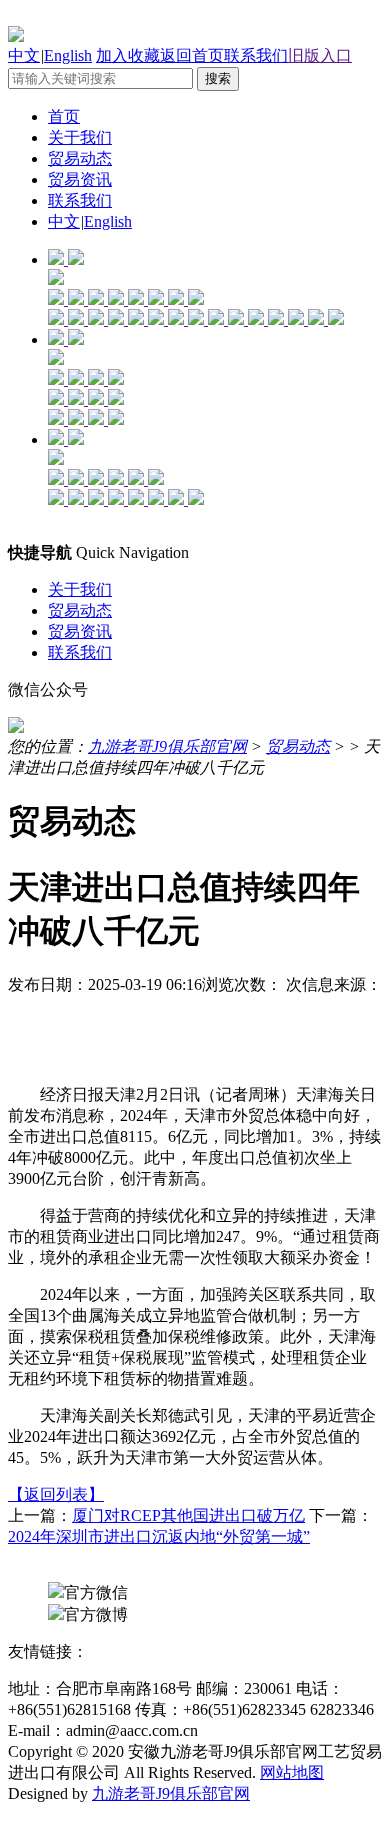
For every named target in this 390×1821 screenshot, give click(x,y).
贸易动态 (80, 158)
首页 (64, 116)
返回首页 (192, 55)
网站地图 (292, 1772)
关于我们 (80, 137)
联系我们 (256, 55)
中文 (24, 55)
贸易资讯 (80, 179)
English (68, 55)
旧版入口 (320, 55)
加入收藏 (128, 55)
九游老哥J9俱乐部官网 (167, 746)
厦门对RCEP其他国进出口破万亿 (188, 1515)
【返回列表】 (56, 1494)
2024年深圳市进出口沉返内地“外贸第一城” (159, 1536)
